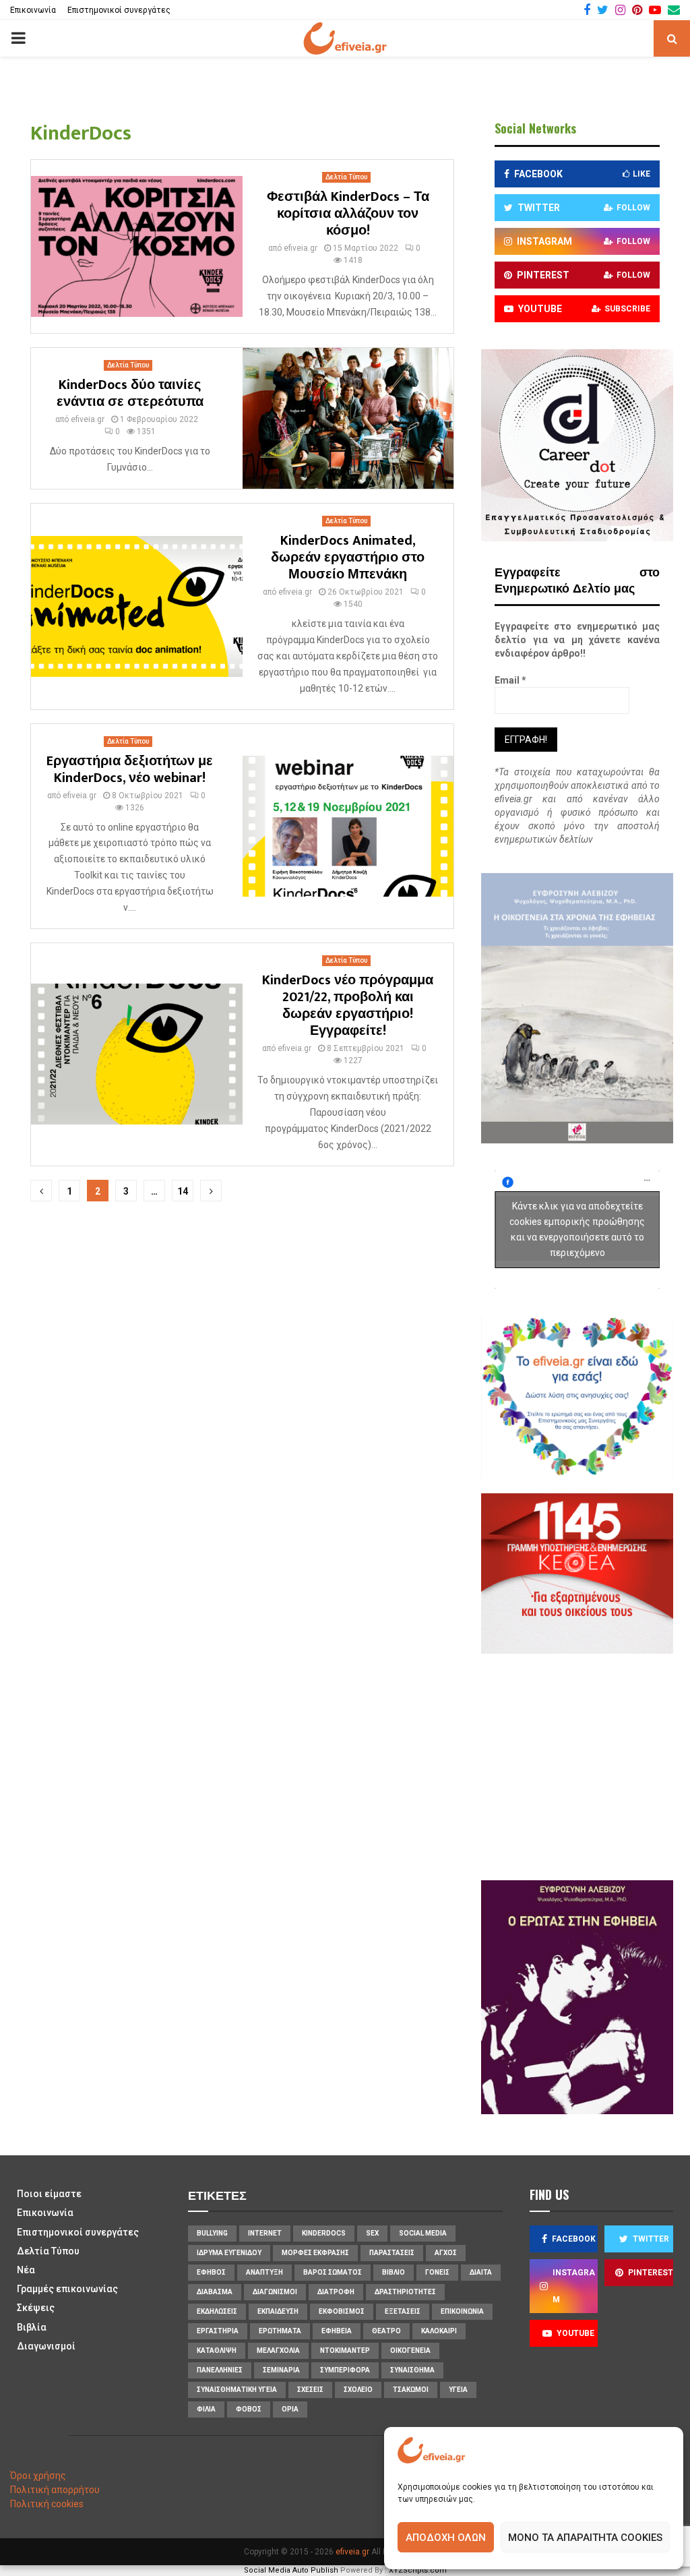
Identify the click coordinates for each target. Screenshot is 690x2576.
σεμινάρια (281, 2370)
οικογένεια (410, 2350)
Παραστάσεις (392, 2253)
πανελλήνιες (220, 2370)
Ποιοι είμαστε (49, 2194)
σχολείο (358, 2390)
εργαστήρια (218, 2331)
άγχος (446, 2253)
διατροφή (336, 2292)
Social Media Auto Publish (291, 2570)
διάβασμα (215, 2292)
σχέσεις (310, 2390)
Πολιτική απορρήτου (55, 2490)
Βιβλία (32, 2327)
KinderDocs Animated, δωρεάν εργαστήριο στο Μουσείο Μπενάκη (348, 558)
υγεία (458, 2390)
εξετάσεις (403, 2311)
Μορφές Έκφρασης (315, 2253)
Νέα (26, 2270)
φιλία (206, 2409)
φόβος (249, 2409)
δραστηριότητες (405, 2292)
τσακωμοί (411, 2390)
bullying (212, 2233)
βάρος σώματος (333, 2272)
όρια (290, 2409)
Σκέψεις (36, 2308)
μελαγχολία (278, 2350)
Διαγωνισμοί (46, 2346)
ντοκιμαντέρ (345, 2350)
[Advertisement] (592, 1765)
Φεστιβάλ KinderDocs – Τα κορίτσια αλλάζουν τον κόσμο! (348, 214)
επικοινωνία (462, 2311)
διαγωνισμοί (275, 2292)
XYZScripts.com (418, 2570)
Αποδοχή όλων (446, 2538)
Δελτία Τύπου (346, 177)
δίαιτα (481, 2272)
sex (372, 2233)
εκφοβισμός (342, 2311)
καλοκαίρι (439, 2331)
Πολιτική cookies (47, 2504)
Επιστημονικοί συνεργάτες (119, 10)
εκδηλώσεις (217, 2311)
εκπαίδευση (278, 2311)
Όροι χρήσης (38, 2476)
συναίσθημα (412, 2370)
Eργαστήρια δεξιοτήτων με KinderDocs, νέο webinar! (130, 770)
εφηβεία (337, 2331)
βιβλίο (394, 2272)
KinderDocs (324, 2233)
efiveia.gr (301, 248)
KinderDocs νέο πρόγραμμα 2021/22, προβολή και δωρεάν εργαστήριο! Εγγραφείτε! (348, 1006)
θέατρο (386, 2331)
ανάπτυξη (264, 2272)
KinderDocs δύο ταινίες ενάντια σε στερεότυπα (130, 393)
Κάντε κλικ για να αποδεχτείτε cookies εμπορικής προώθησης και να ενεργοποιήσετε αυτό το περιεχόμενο (577, 1229)
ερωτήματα (280, 2331)
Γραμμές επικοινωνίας (67, 2289)
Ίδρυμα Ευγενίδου (229, 2253)
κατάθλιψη (217, 2350)
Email (510, 680)
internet (265, 2233)
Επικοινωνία (33, 10)
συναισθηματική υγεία (237, 2390)
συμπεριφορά (345, 2370)
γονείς (437, 2272)
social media (423, 2233)
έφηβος (211, 2272)
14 (183, 1191)
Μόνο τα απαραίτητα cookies (585, 2538)
